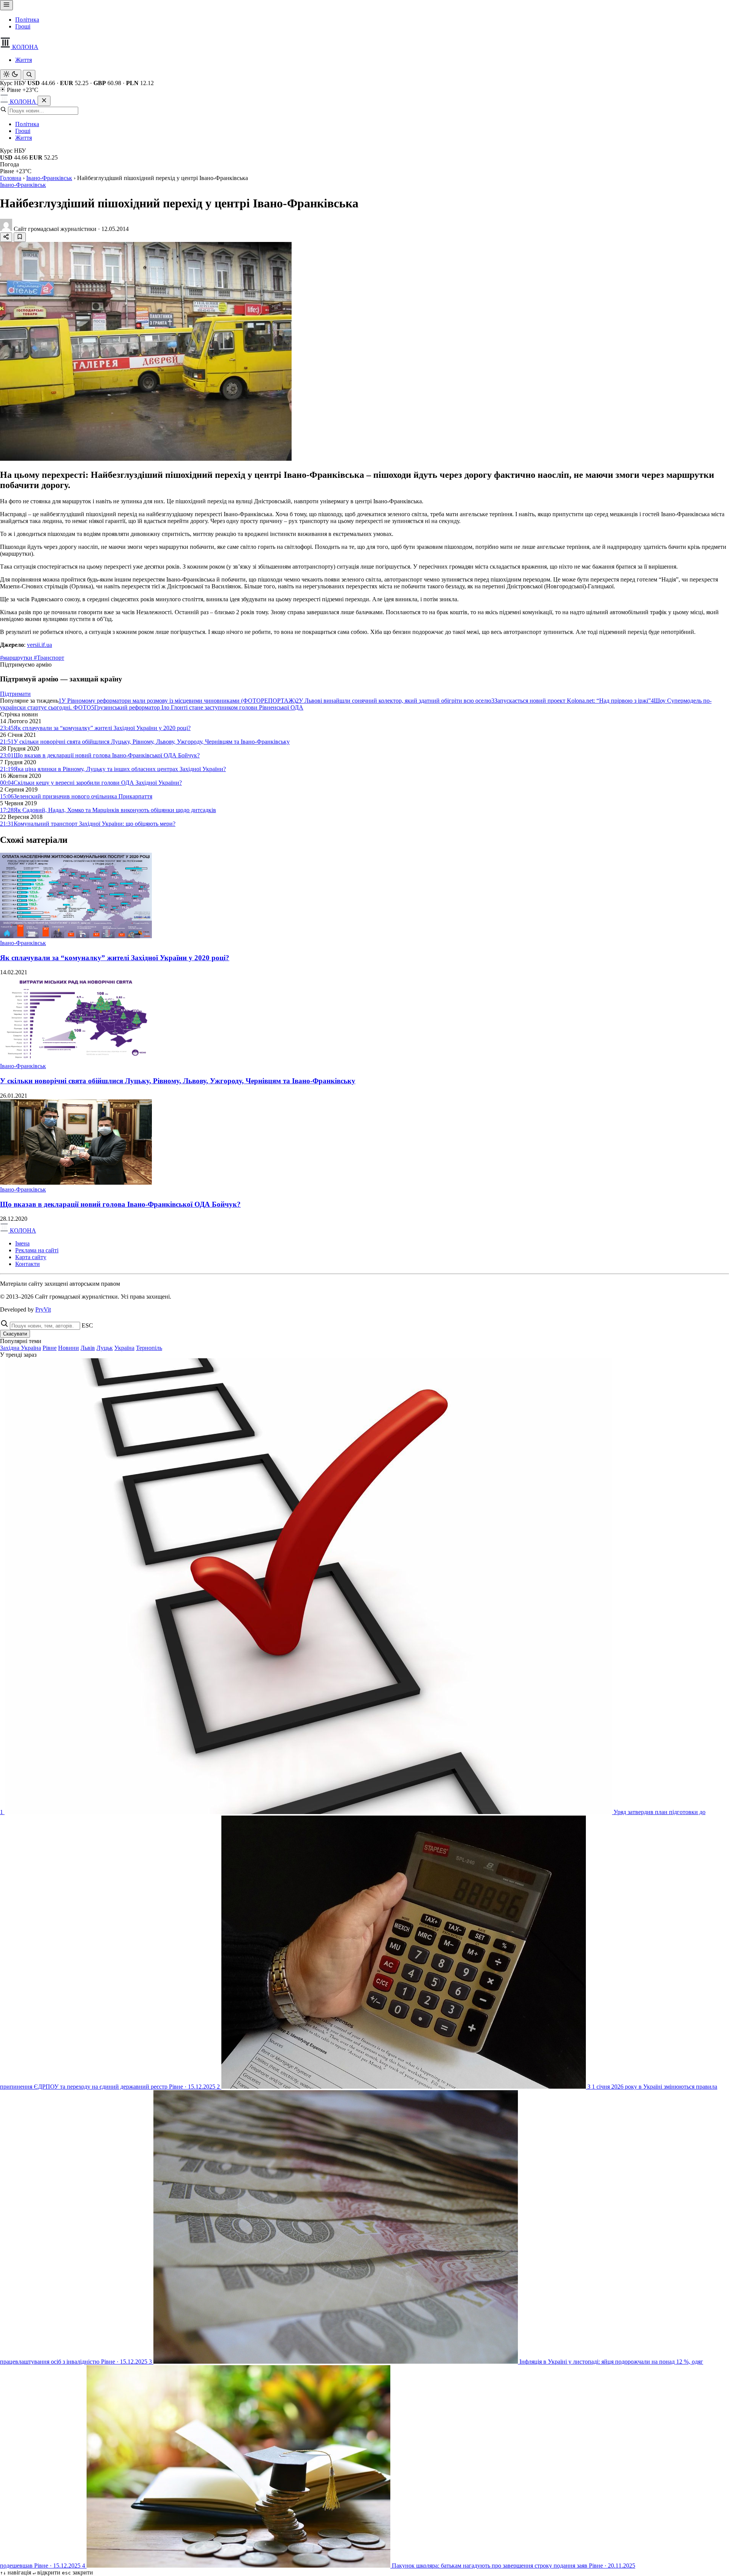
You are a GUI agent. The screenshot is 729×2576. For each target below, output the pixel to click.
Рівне (50, 1348)
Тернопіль (149, 1348)
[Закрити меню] (44, 101)
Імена (22, 1243)
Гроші (23, 26)
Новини (69, 1348)
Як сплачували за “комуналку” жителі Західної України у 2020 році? (115, 958)
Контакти (28, 1264)
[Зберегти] (20, 237)
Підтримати (15, 694)
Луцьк (105, 1348)
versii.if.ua (39, 645)
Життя (24, 60)
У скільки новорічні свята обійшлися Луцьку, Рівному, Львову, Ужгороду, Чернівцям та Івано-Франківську (178, 1081)
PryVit (43, 1309)
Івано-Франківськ (49, 178)
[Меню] (6, 5)
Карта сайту (31, 1257)
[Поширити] (6, 237)
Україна (124, 1348)
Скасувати (15, 1334)
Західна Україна (21, 1348)
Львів (88, 1348)
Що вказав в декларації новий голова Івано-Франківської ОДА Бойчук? (120, 1204)
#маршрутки (17, 658)
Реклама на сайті (37, 1250)
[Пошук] (29, 75)
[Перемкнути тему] (11, 75)
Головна (11, 178)
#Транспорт (49, 658)
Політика (27, 20)
